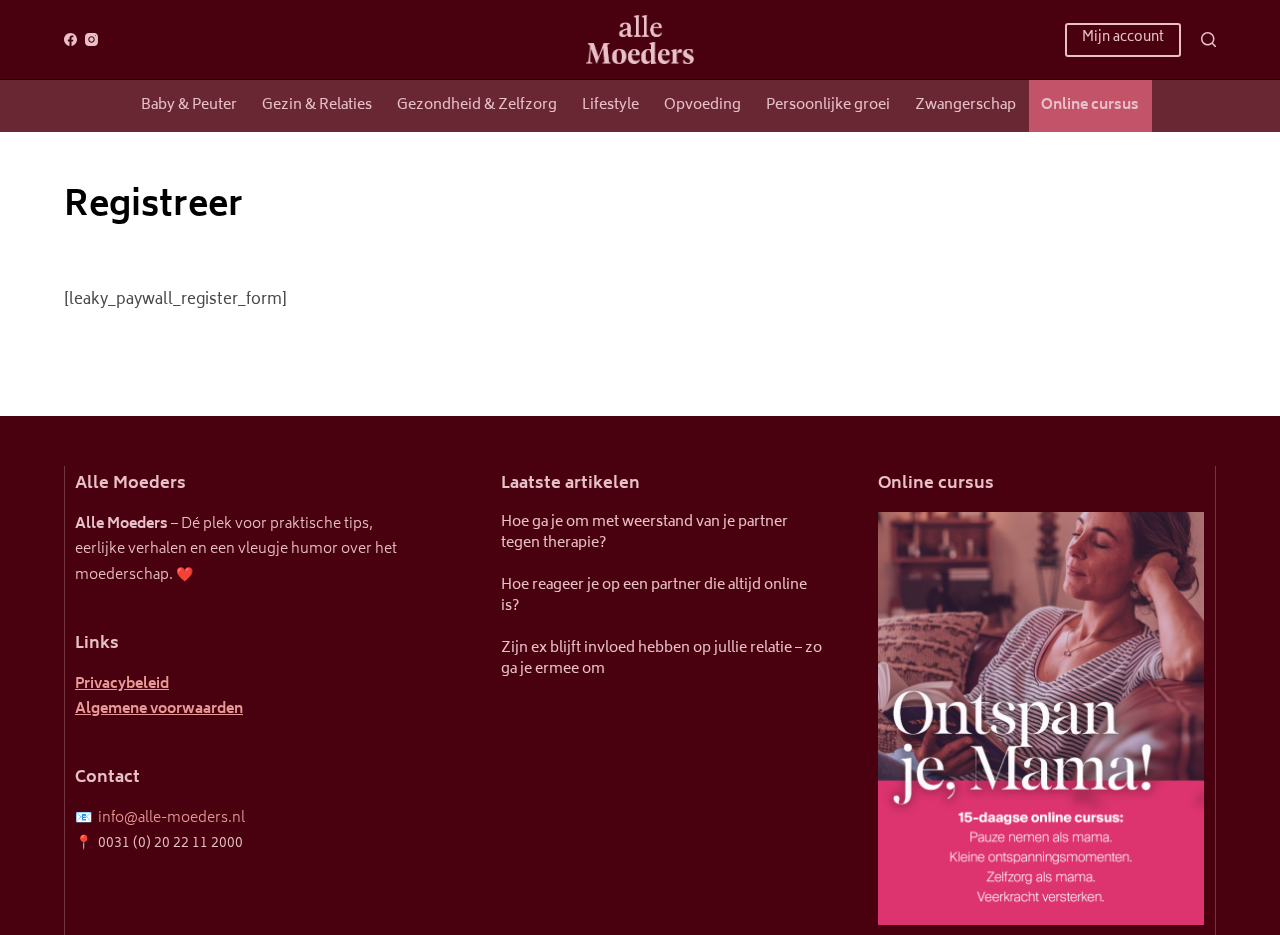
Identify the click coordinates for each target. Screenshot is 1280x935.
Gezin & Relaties (317, 105)
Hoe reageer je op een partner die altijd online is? (654, 596)
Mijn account (1123, 38)
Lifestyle (610, 105)
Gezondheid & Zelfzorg (477, 105)
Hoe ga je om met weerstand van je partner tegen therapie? (644, 533)
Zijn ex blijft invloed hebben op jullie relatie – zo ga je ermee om (661, 659)
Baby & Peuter (189, 105)
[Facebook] (70, 39)
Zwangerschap (965, 105)
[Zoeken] (1208, 39)
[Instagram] (91, 39)
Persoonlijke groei (828, 105)
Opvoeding (702, 105)
